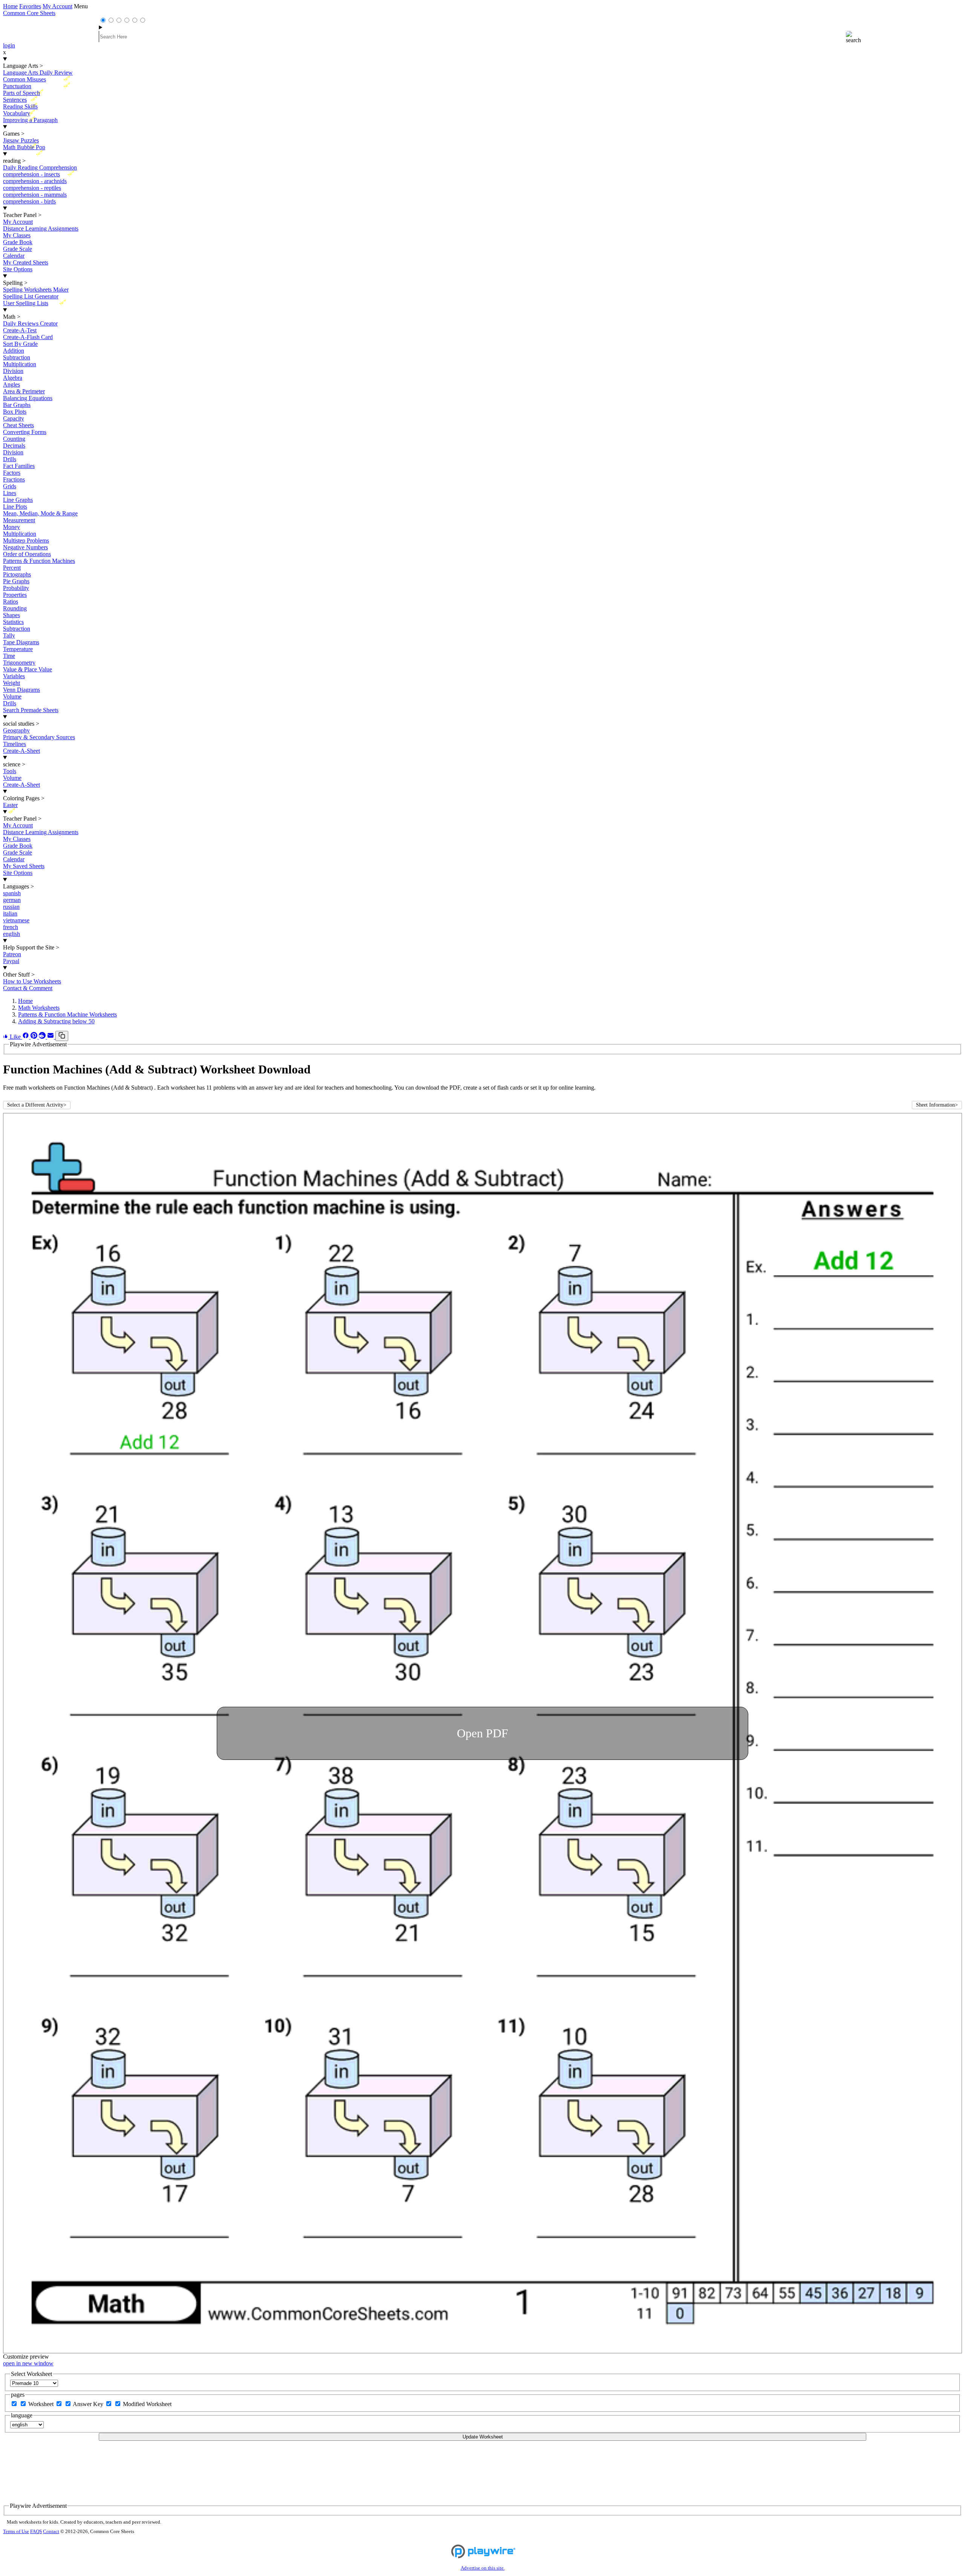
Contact (51, 2532)
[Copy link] (62, 1036)
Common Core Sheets (29, 13)
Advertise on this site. (483, 2568)
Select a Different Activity (37, 1105)
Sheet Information (937, 1105)
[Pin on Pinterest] (35, 1037)
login (9, 45)
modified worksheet (147, 2404)
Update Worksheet (483, 2437)
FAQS (36, 2532)
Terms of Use (16, 2532)
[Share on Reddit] (43, 1037)
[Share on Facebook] (26, 1037)
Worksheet (42, 2404)
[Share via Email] (51, 1037)
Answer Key (89, 2404)
